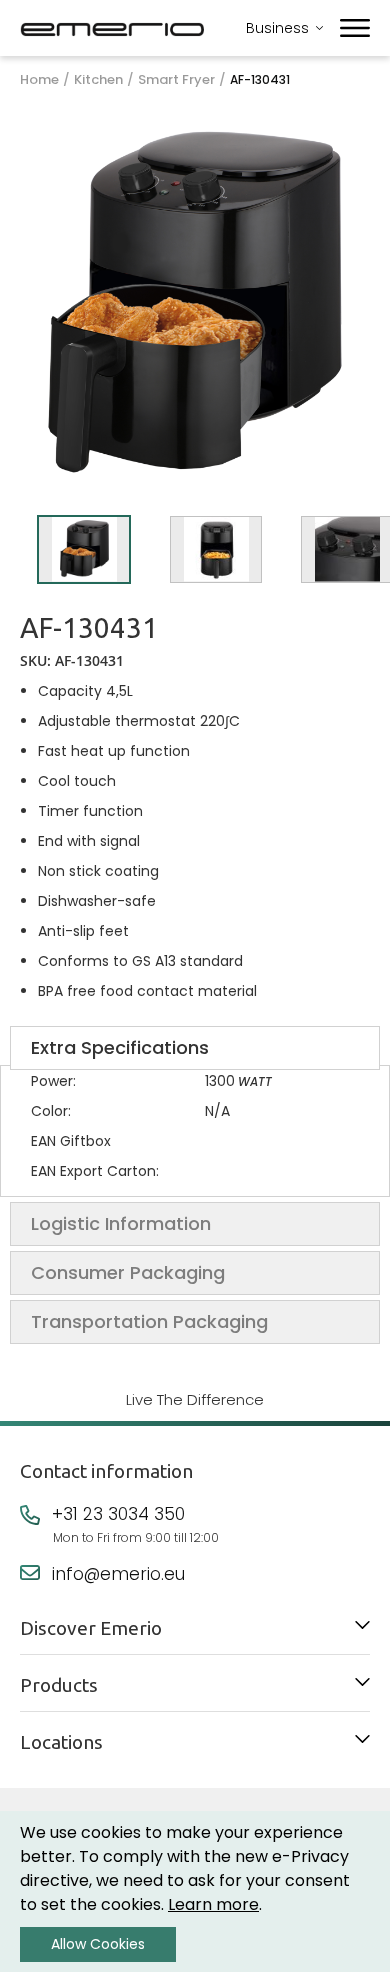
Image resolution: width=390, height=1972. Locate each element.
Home (39, 80)
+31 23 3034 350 (118, 1514)
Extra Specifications (120, 1047)
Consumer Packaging (128, 1272)
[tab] (195, 1048)
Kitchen (98, 80)
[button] (84, 549)
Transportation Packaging (149, 1321)
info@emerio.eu (118, 1574)
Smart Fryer (176, 80)
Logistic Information (121, 1223)
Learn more (213, 1904)
